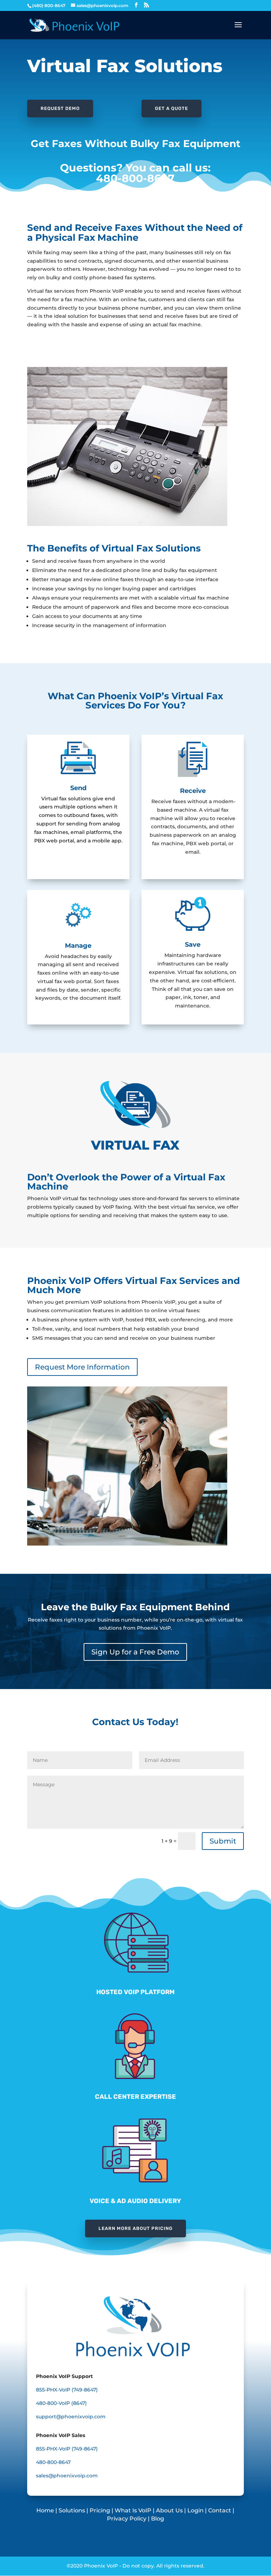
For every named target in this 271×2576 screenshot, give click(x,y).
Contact (220, 2510)
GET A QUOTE (171, 108)
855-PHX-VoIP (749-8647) (67, 2390)
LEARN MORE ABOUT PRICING (135, 2228)
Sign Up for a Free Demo (135, 1652)
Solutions (72, 2510)
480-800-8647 (135, 178)
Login (195, 2510)
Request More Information (82, 1367)
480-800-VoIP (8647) (61, 2403)
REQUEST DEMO (60, 108)
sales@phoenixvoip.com (67, 2476)
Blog (158, 2519)
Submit (223, 1841)
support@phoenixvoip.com (71, 2417)
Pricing (100, 2510)
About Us (169, 2510)
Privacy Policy (127, 2519)
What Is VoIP (133, 2510)
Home (46, 2510)
